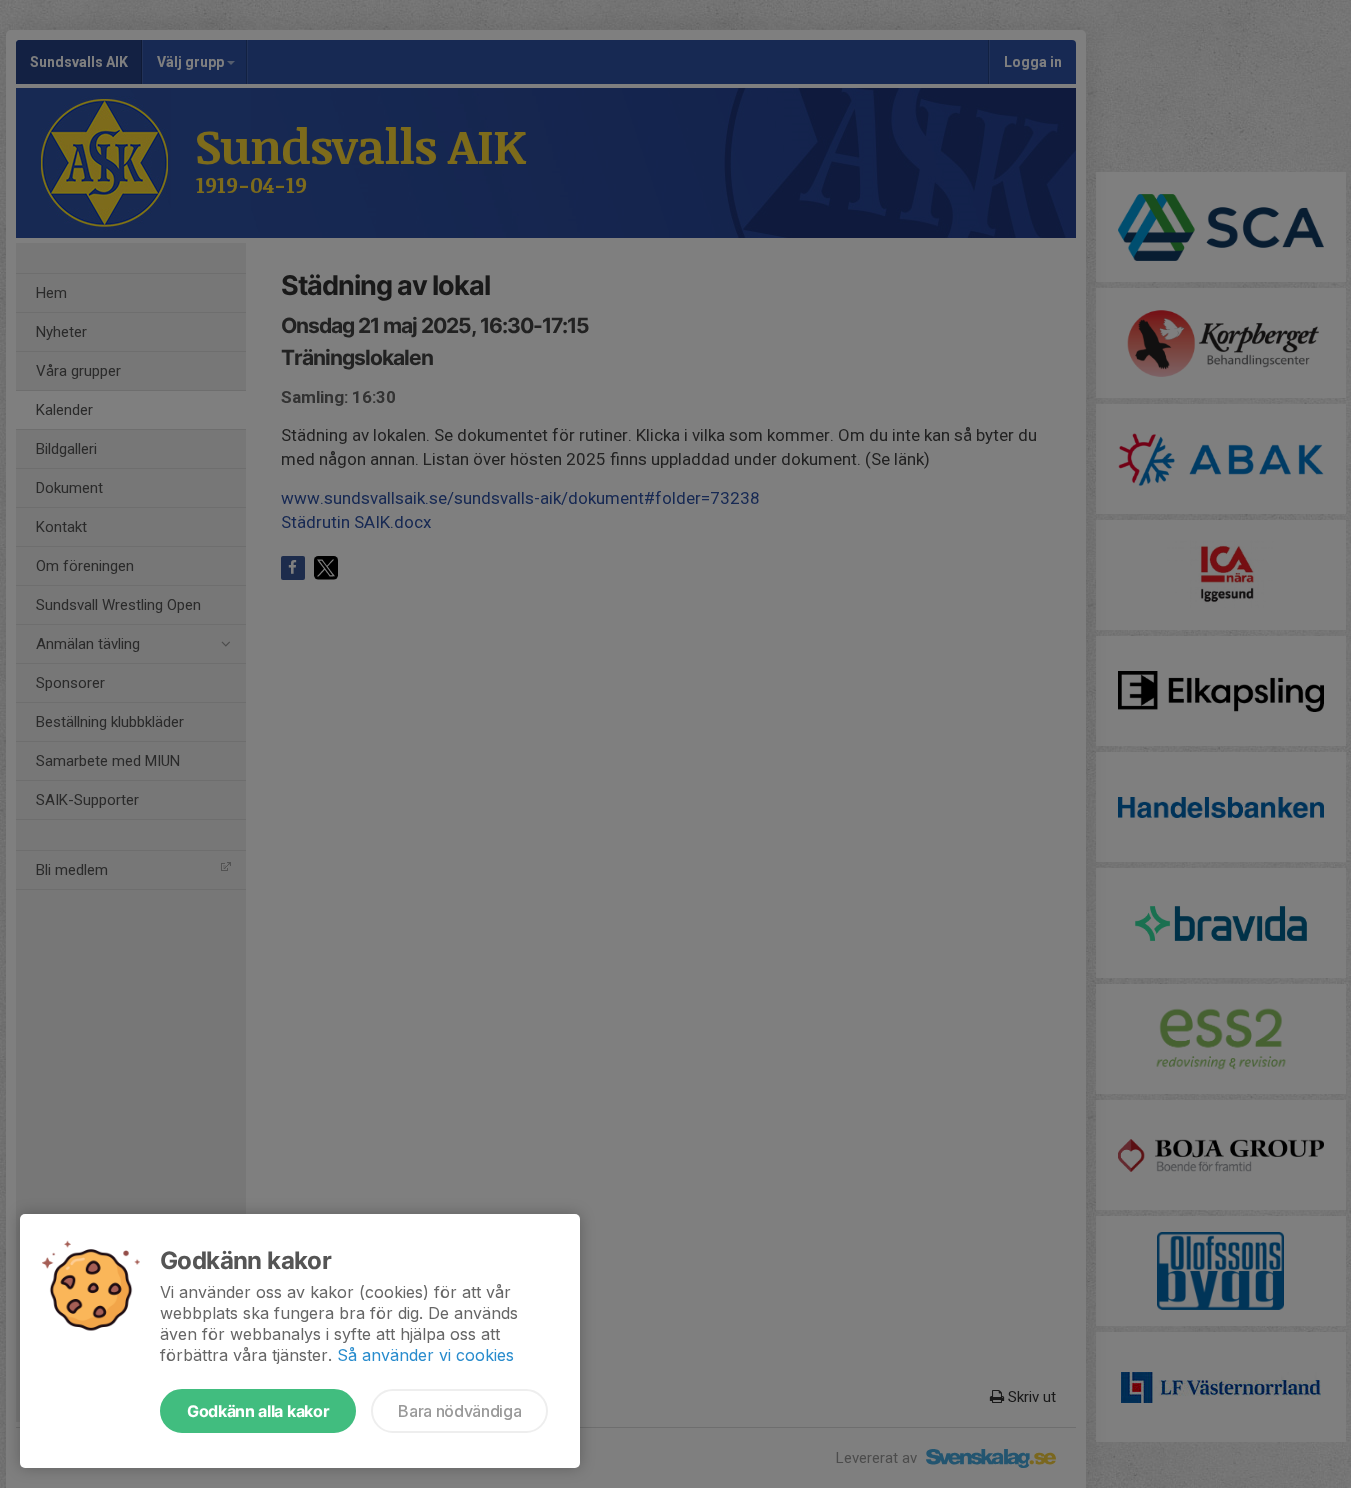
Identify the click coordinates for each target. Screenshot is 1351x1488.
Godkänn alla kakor (258, 1411)
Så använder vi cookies (425, 1355)
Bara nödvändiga (459, 1411)
